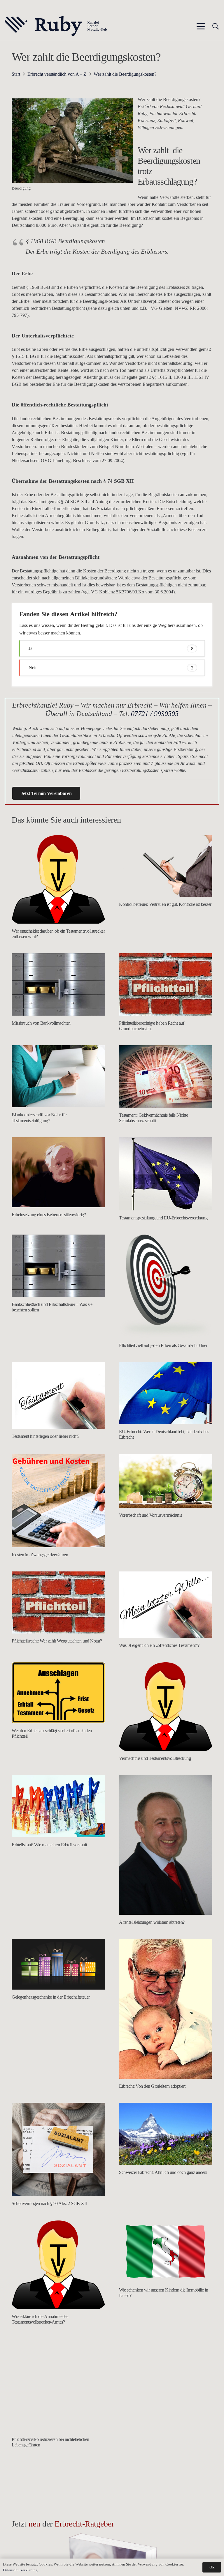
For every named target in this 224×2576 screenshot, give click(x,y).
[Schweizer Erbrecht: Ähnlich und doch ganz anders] (166, 2134)
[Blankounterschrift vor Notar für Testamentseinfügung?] (58, 1076)
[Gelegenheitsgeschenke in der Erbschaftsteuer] (58, 1964)
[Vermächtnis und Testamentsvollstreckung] (166, 1707)
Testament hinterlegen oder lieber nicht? (45, 1436)
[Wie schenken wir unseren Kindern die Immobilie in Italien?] (166, 2251)
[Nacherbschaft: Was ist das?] (166, 2385)
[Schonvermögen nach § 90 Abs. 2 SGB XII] (58, 2149)
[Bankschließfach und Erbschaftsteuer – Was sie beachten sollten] (58, 1266)
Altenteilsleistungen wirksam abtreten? (152, 1922)
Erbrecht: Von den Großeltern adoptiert (152, 2086)
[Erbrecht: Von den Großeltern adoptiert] (166, 2009)
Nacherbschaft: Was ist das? (143, 2439)
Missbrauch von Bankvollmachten (41, 1023)
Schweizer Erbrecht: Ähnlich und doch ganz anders (163, 2172)
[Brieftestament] (58, 2508)
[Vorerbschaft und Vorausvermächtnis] (166, 1481)
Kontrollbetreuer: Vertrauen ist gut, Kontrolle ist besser (165, 904)
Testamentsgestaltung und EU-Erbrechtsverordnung (163, 1218)
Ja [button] (111, 648)
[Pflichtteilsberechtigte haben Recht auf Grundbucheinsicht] (166, 984)
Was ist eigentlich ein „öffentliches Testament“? (159, 1645)
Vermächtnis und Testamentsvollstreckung (155, 1758)
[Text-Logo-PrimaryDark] (56, 26)
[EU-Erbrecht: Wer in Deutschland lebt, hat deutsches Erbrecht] (166, 1393)
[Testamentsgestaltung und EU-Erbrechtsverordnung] (166, 1174)
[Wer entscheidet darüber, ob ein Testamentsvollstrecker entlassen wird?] (58, 879)
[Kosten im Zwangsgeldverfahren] (58, 1501)
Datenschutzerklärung (20, 2570)
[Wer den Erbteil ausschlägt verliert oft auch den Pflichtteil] (58, 1693)
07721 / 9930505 (155, 714)
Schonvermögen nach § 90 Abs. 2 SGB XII (49, 2203)
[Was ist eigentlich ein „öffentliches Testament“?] (166, 1605)
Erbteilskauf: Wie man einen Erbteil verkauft (49, 1845)
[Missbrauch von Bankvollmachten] (58, 984)
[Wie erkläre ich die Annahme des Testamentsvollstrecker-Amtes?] (58, 2265)
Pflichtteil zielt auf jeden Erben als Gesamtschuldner (163, 1345)
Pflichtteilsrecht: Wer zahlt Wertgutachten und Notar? (57, 1641)
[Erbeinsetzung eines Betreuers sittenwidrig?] (58, 1172)
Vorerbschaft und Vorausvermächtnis (150, 1515)
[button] (201, 26)
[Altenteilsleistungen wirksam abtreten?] (166, 1845)
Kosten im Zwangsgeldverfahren (40, 1555)
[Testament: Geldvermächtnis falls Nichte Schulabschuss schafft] (166, 1076)
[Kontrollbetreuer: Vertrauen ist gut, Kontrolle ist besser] (166, 866)
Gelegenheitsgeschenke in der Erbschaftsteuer (51, 1997)
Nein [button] (111, 668)
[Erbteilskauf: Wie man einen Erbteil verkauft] (58, 1806)
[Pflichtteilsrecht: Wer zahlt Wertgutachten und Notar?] (58, 1602)
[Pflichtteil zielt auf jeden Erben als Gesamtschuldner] (166, 1286)
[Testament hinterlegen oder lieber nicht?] (58, 1395)
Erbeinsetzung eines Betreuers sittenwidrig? (49, 1215)
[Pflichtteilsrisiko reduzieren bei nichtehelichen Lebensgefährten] (58, 2385)
